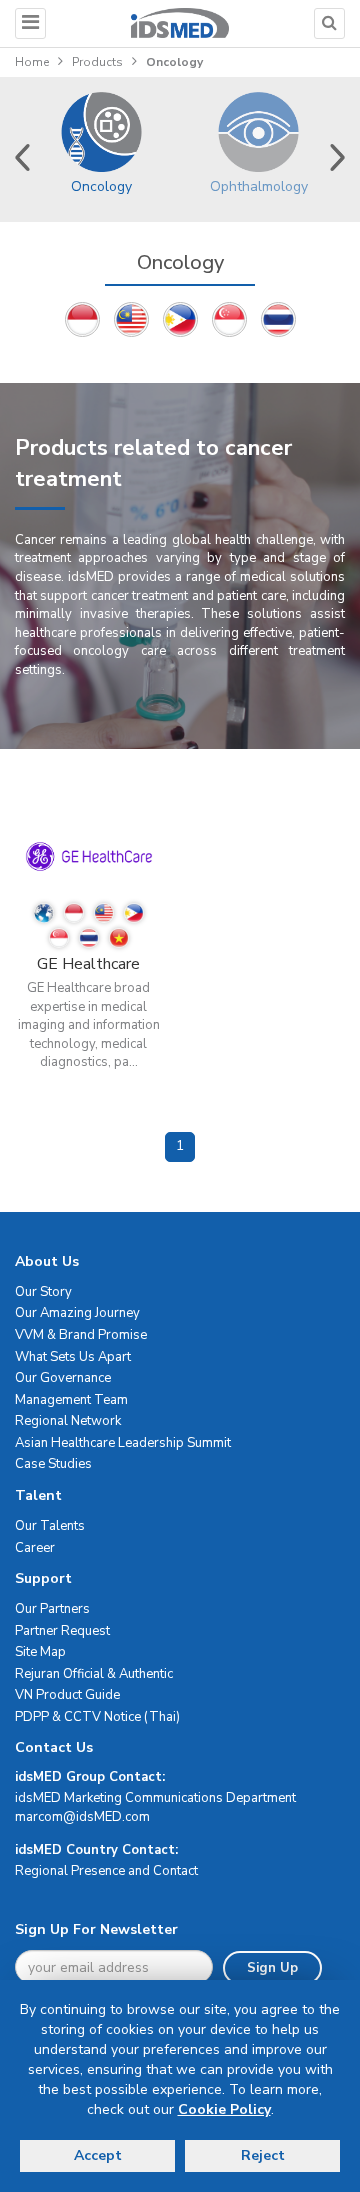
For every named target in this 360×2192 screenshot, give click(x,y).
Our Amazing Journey (77, 1313)
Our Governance (63, 1378)
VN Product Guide (67, 1695)
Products (97, 62)
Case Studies (53, 1464)
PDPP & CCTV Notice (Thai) (97, 1717)
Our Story (43, 1292)
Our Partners (52, 1609)
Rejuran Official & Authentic (94, 1674)
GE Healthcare (88, 964)
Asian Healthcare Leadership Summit (123, 1443)
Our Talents (50, 1526)
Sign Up (272, 1968)
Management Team (71, 1400)
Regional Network (68, 1421)
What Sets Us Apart (73, 1357)
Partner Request (62, 1631)
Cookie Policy (224, 2109)
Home (32, 62)
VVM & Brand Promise (81, 1335)
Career (35, 1548)
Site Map (40, 1652)
